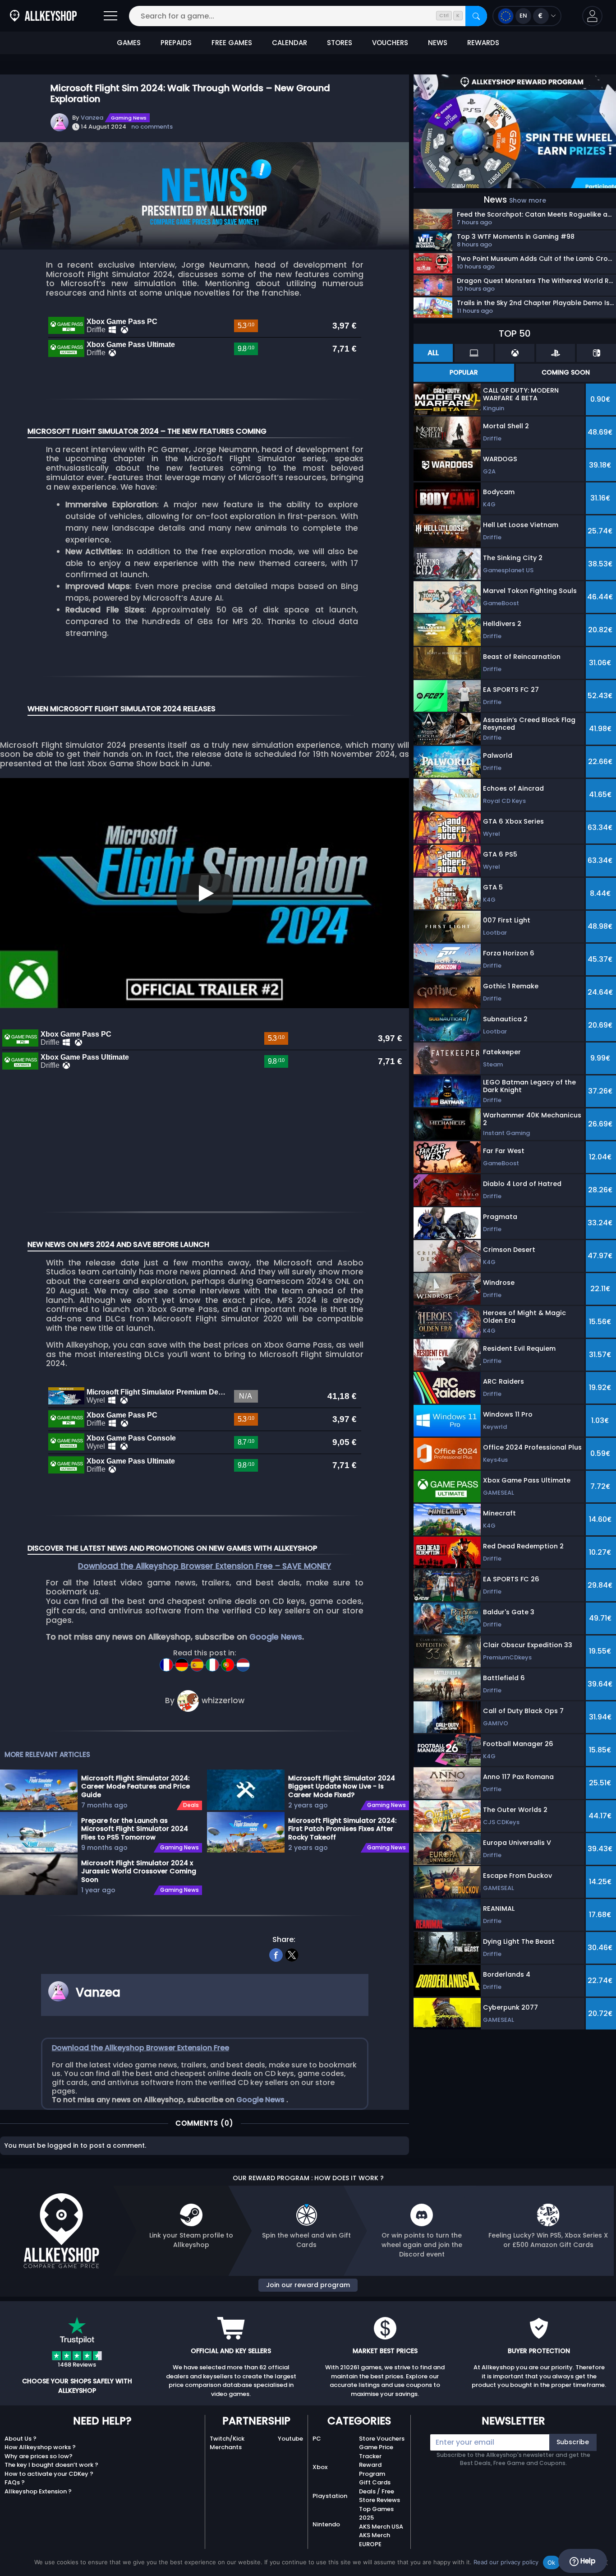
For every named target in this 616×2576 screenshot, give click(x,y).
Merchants (226, 2447)
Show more (528, 200)
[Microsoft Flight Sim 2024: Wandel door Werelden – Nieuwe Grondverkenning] (243, 1662)
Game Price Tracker (376, 2452)
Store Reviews (379, 2500)
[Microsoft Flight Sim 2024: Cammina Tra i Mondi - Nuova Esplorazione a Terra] (213, 1662)
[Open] (110, 16)
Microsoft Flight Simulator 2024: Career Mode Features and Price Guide (136, 1786)
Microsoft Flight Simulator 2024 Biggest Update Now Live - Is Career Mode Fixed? (342, 1786)
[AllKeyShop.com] (43, 16)
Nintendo (326, 2524)
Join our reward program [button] (308, 2285)
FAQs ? (15, 2482)
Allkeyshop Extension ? (38, 2491)
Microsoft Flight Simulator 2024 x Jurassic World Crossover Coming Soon (139, 1871)
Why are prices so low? (39, 2456)
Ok (552, 2562)
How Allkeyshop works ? (40, 2447)
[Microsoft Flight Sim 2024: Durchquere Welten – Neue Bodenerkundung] (183, 1662)
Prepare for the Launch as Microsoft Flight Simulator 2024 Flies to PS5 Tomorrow (135, 1829)
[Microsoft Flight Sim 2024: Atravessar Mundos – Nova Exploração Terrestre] (229, 1662)
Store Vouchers (382, 2439)
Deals (191, 1805)
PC (317, 2439)
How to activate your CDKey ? (49, 2474)
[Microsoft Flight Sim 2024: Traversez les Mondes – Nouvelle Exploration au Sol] (167, 1662)
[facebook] (276, 1954)
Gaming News (129, 118)
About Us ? (21, 2439)
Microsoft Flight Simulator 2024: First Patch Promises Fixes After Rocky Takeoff (342, 1829)
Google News (276, 1637)
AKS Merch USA (381, 2527)
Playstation (330, 2496)
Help (587, 2561)
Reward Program (372, 2469)
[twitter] (292, 1954)
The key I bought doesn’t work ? (51, 2465)
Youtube (290, 2439)
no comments (152, 127)
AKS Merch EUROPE (375, 2540)
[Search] (476, 16)
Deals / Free (377, 2491)
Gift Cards (375, 2482)
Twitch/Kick (227, 2439)
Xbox (320, 2467)
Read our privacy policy (506, 2562)
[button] (592, 16)
